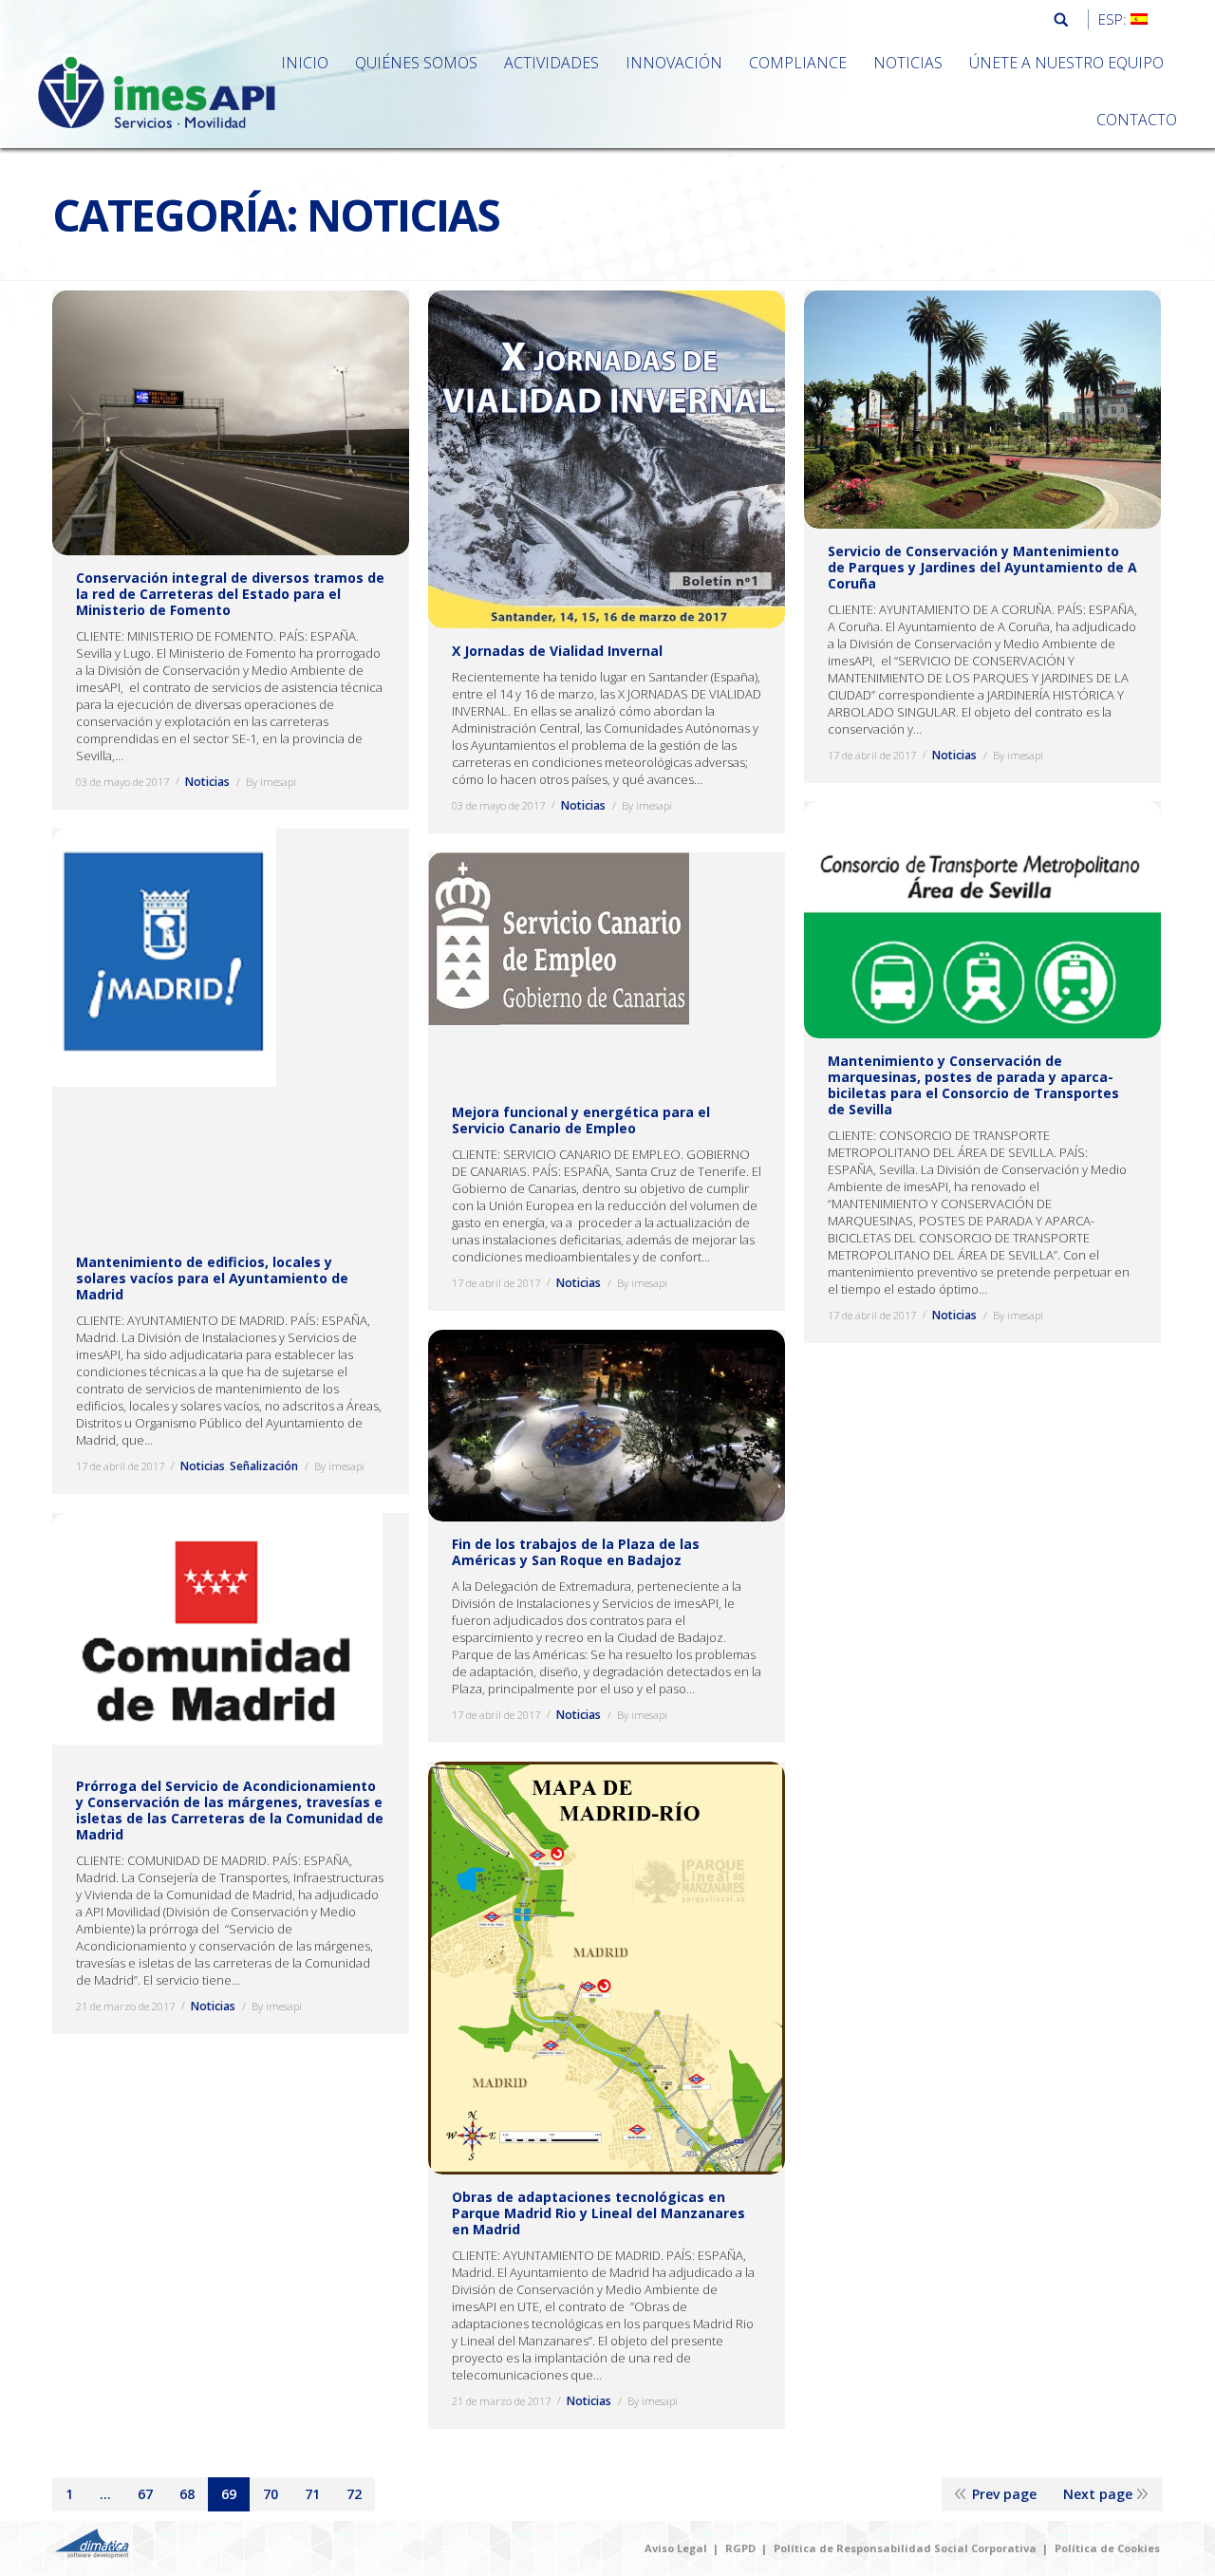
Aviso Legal (676, 2548)
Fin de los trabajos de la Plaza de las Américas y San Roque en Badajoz (576, 1552)
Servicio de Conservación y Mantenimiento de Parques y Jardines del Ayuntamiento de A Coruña (982, 567)
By (271, 782)
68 (187, 2494)
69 (229, 2494)
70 (271, 2494)
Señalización (264, 1466)
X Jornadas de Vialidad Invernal (557, 651)
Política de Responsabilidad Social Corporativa (905, 2548)
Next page (1098, 2494)
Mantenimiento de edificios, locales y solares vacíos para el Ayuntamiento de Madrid (212, 1278)
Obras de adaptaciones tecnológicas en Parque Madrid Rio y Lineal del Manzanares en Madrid (598, 2213)
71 (312, 2494)
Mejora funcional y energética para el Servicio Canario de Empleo (581, 1120)
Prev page (1004, 2494)
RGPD (740, 2548)
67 (145, 2494)
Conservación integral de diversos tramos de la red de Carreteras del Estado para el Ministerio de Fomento (230, 594)
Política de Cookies (1107, 2548)
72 (354, 2494)
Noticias (207, 782)
